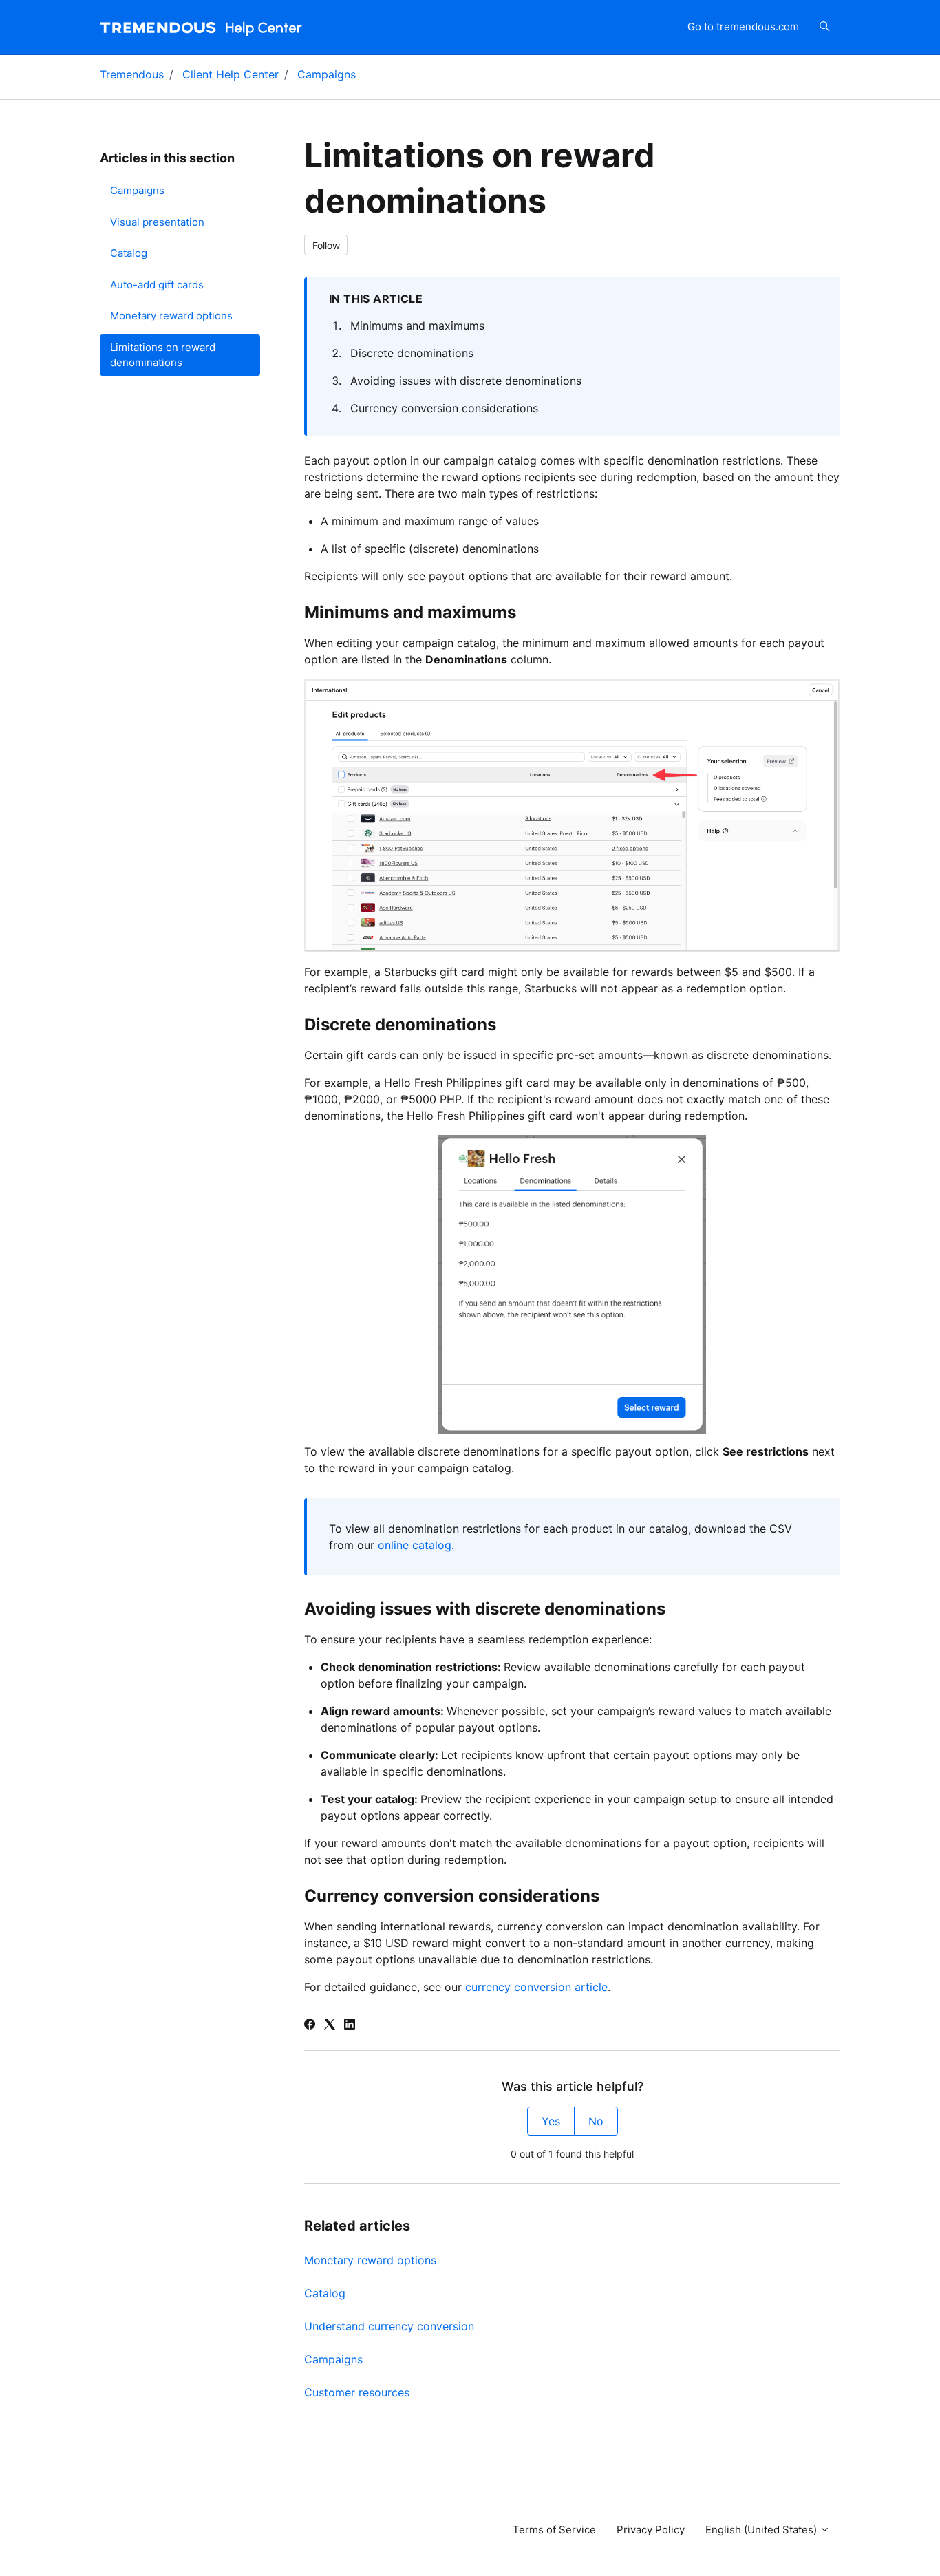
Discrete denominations (412, 353)
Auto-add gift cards (157, 285)
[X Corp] (330, 2025)
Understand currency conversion (389, 2326)
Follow (326, 245)
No (596, 2121)
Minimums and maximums (417, 326)
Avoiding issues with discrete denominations (466, 381)
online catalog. (416, 1545)
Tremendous (132, 74)
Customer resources (357, 2392)
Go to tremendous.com (743, 26)
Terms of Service (554, 2530)
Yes (551, 2121)
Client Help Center (231, 74)
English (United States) (762, 2530)
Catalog (325, 2293)
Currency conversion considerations (444, 408)
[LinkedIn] (350, 2025)
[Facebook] (310, 2025)
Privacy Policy (651, 2530)
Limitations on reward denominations (163, 355)
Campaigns (327, 74)
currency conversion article (536, 1987)
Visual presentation (157, 222)
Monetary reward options (370, 2260)
